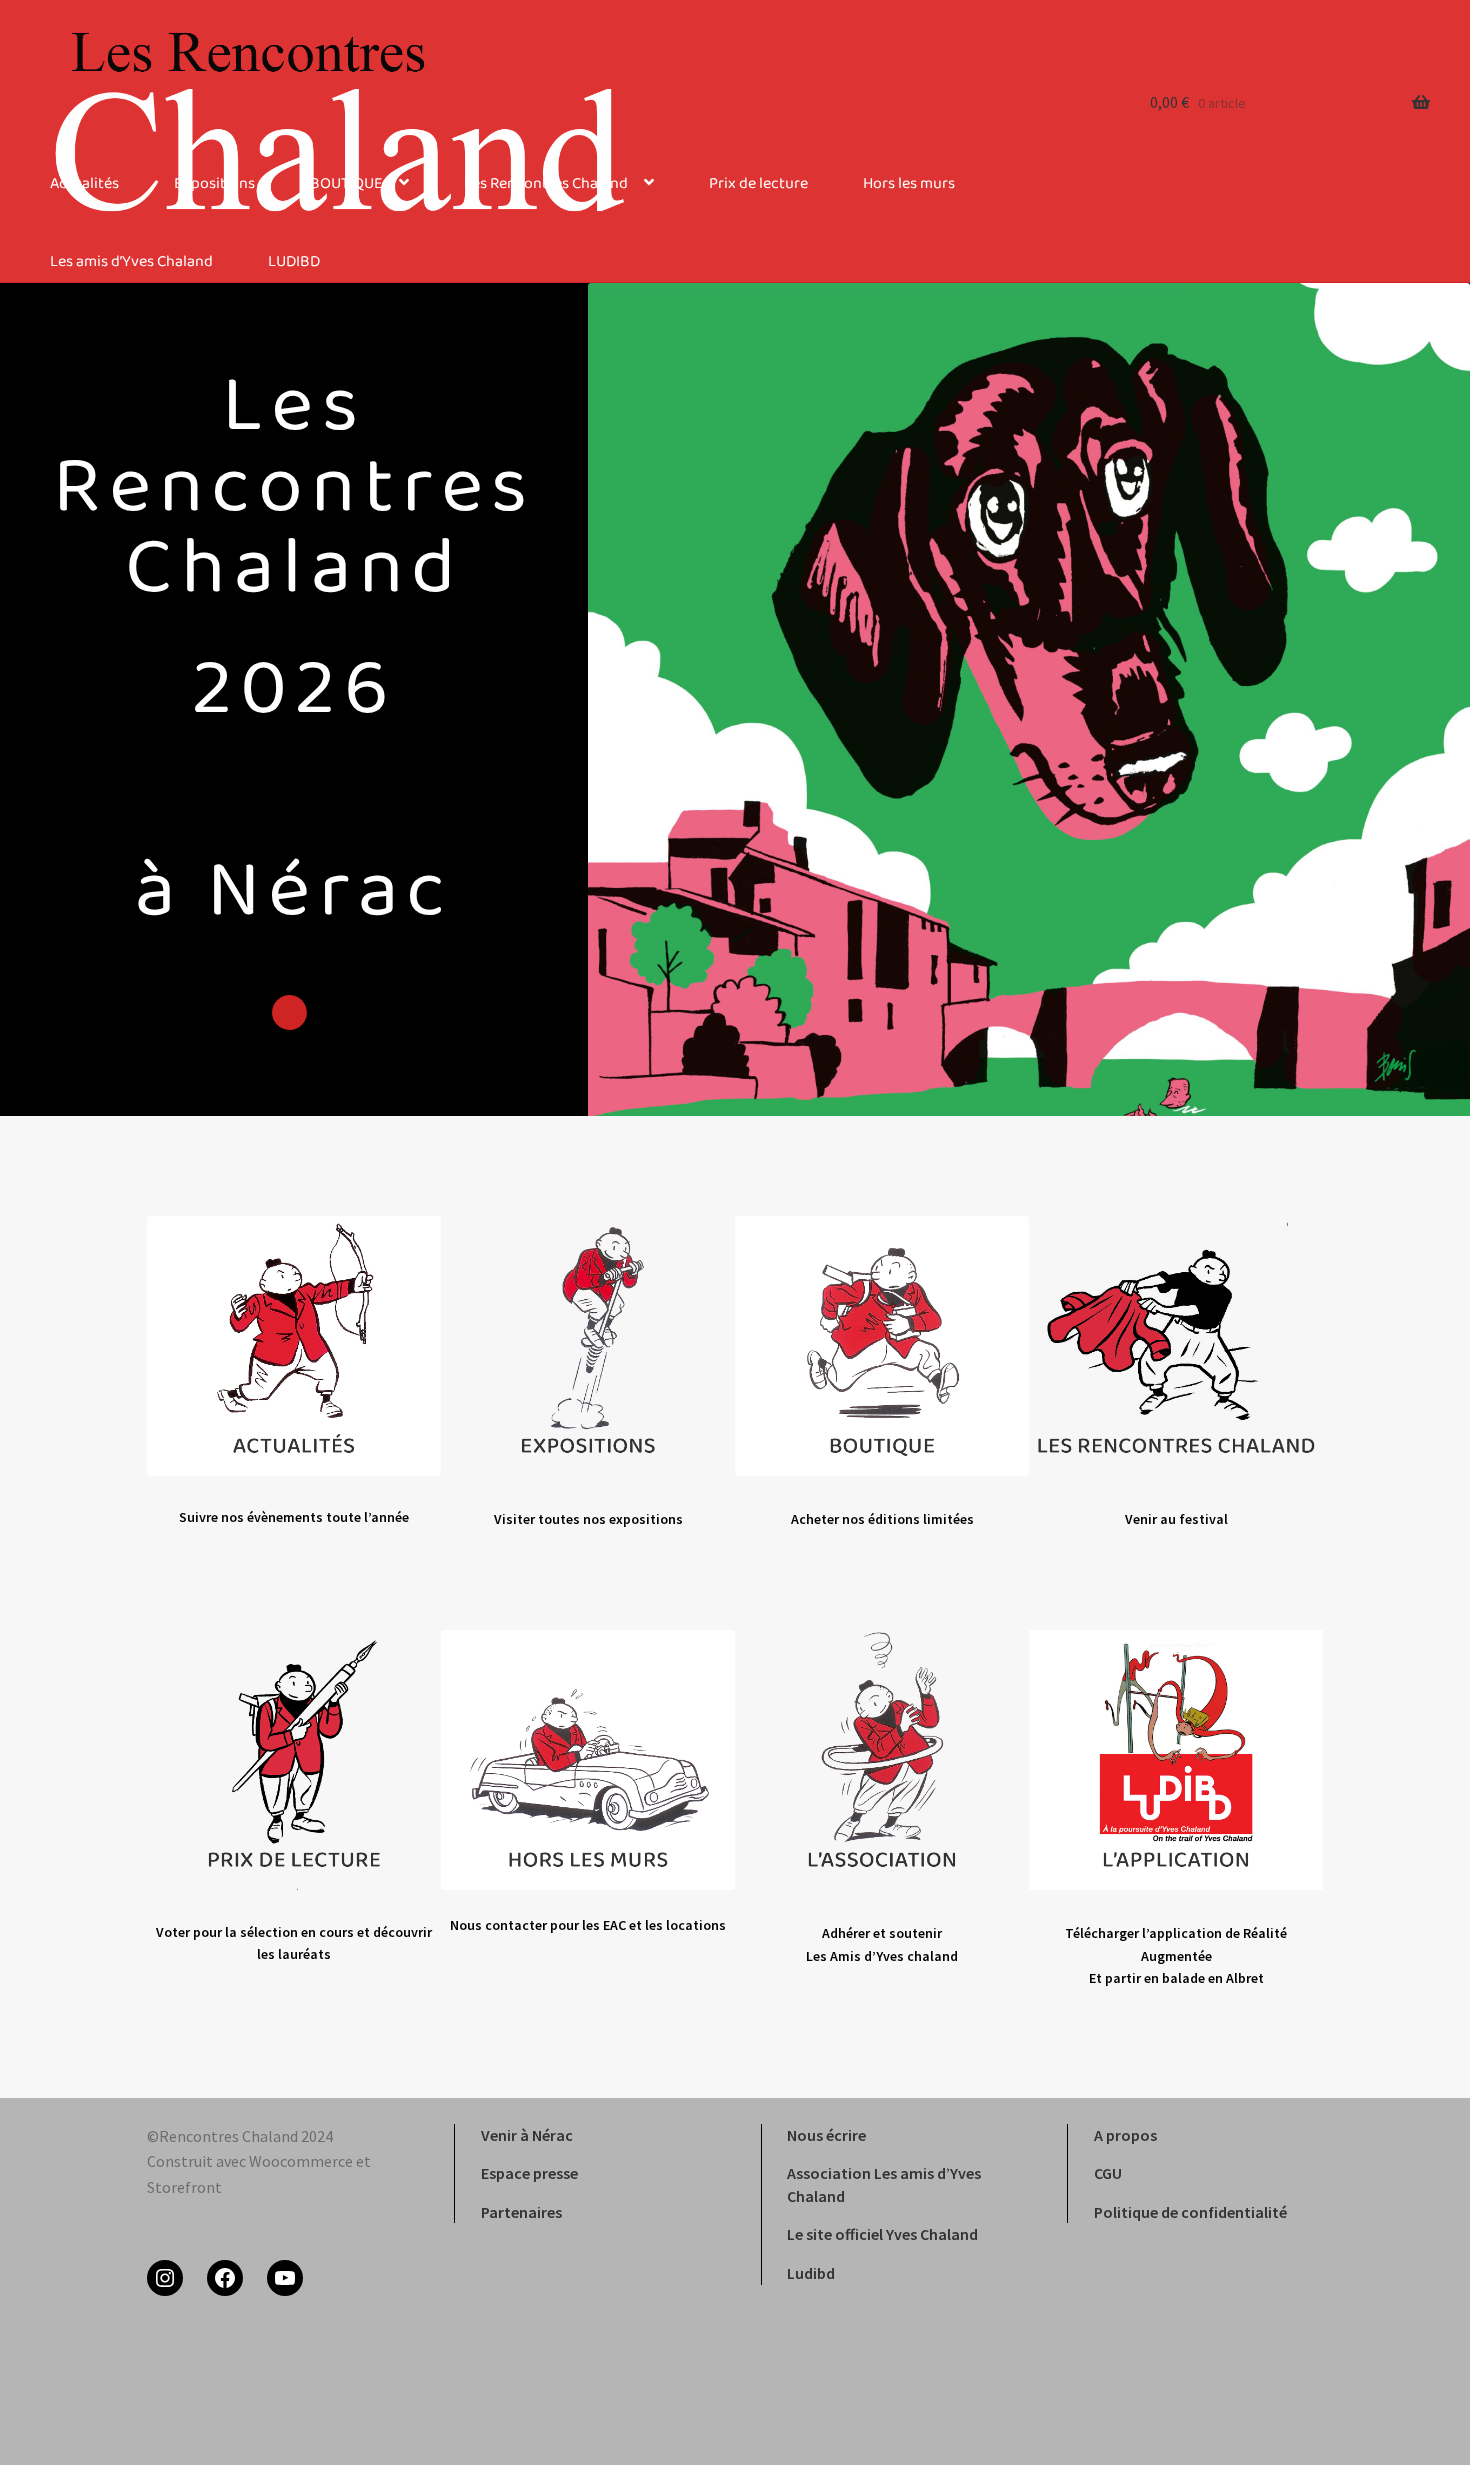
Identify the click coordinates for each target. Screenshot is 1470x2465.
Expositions (214, 184)
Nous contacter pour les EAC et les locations (588, 1925)
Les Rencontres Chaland (546, 184)
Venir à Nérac (527, 2135)
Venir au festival (1176, 1519)
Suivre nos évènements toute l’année (294, 1517)
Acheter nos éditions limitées (882, 1519)
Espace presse (529, 2173)
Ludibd (811, 2273)
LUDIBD (294, 262)
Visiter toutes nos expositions (588, 1519)
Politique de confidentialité (1190, 2212)
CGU (1108, 2173)
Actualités (84, 184)
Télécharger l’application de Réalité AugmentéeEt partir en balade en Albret (1176, 1955)
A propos (1125, 2135)
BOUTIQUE (346, 184)
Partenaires (521, 2212)
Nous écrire (826, 2135)
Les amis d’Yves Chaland (131, 262)
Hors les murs (909, 184)
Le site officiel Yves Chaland (882, 2234)
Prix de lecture (758, 184)
